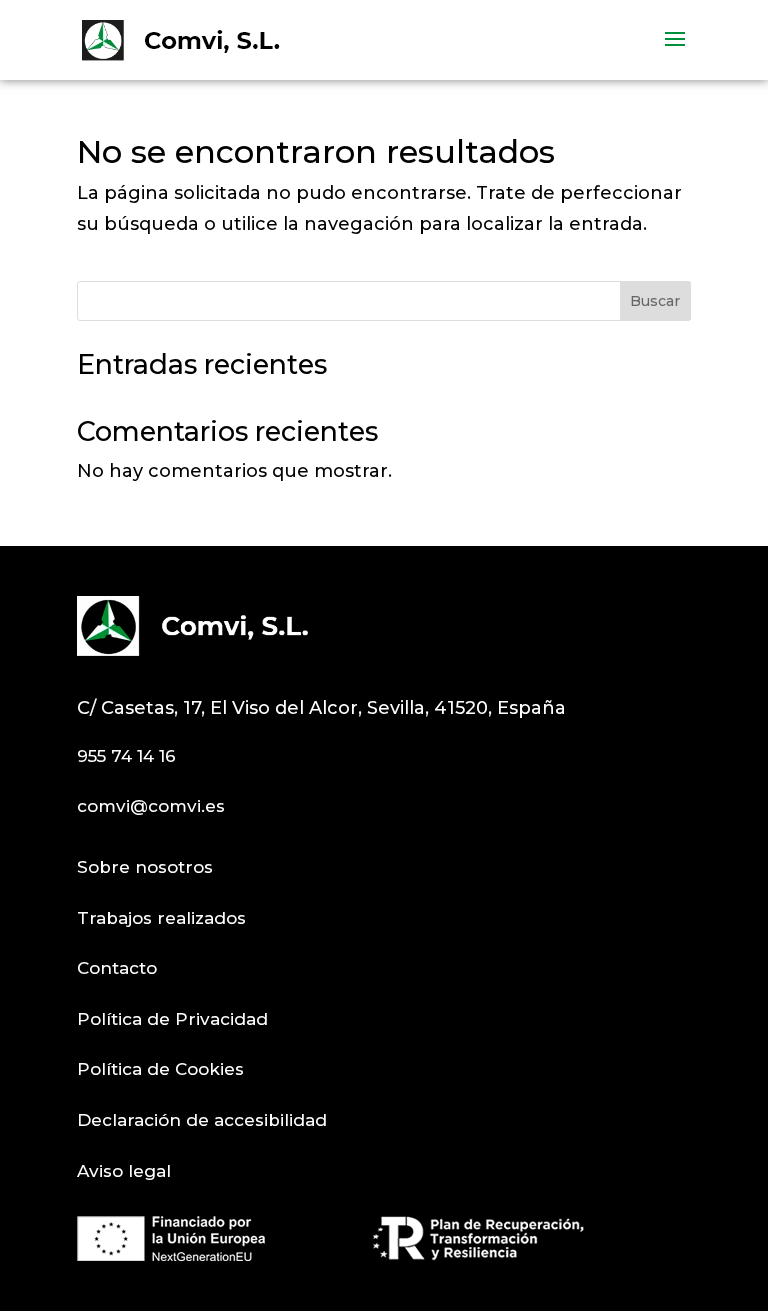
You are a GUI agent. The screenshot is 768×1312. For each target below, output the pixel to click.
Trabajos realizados (161, 918)
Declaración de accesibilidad (202, 1120)
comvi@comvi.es (151, 806)
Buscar (655, 301)
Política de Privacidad (172, 1019)
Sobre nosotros (145, 867)
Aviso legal (124, 1171)
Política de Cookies (160, 1069)
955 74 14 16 (126, 756)
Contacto (117, 968)
